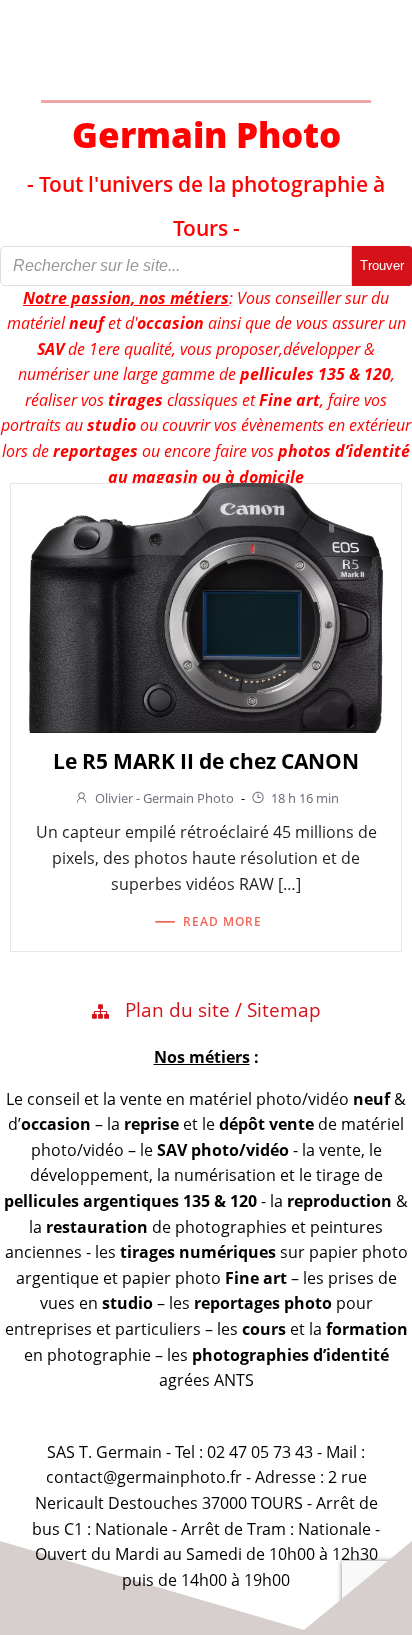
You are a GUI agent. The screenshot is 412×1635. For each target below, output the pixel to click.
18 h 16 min (305, 798)
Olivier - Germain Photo (164, 798)
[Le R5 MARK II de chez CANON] (206, 606)
